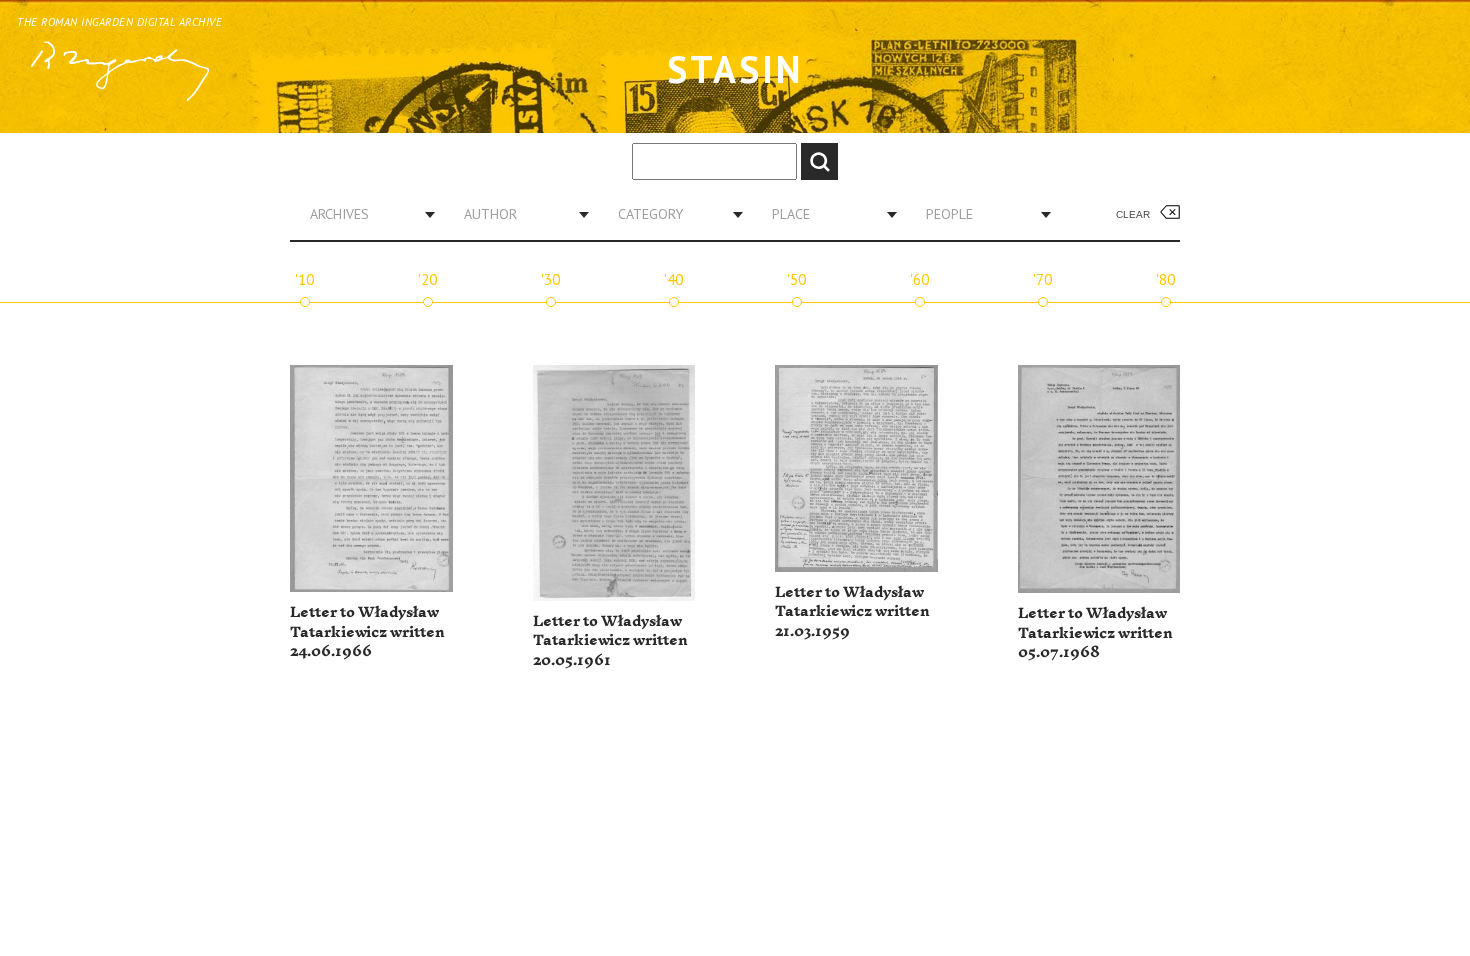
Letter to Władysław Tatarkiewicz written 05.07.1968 (1095, 633)
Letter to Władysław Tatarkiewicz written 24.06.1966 (367, 632)
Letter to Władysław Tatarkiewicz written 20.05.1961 (610, 641)
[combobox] (365, 214)
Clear (1133, 214)
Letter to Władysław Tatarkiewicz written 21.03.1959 (852, 612)
